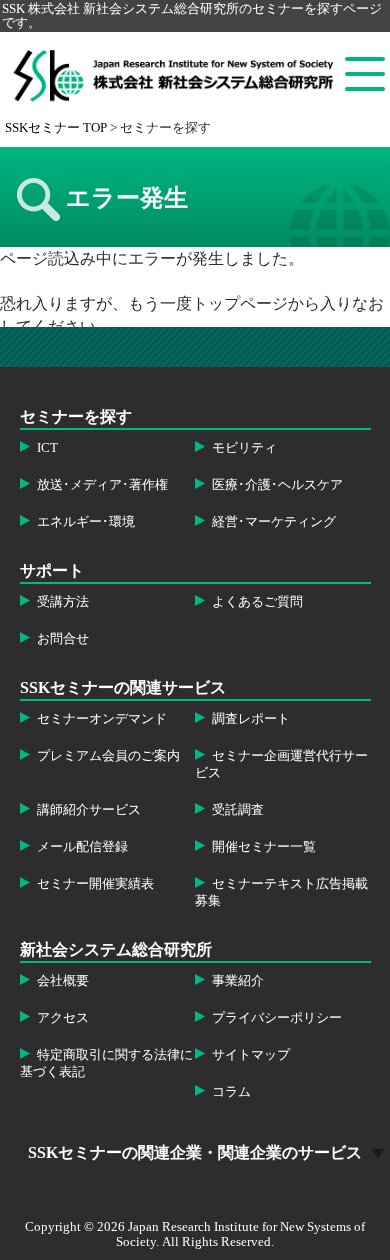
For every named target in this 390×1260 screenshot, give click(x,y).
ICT (47, 448)
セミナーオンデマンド (102, 719)
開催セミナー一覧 (264, 847)
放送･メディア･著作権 (102, 485)
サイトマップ (251, 1055)
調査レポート (251, 719)
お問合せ (63, 639)
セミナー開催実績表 (95, 884)
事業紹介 (238, 981)
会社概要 (63, 981)
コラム (231, 1092)
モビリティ (244, 448)
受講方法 (63, 602)
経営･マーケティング (274, 522)
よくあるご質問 (257, 602)
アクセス (63, 1018)
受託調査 (238, 810)
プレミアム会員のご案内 (108, 756)
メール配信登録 (82, 847)
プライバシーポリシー (277, 1018)
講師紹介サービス (89, 810)
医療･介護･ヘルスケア (277, 485)
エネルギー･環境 (86, 522)
